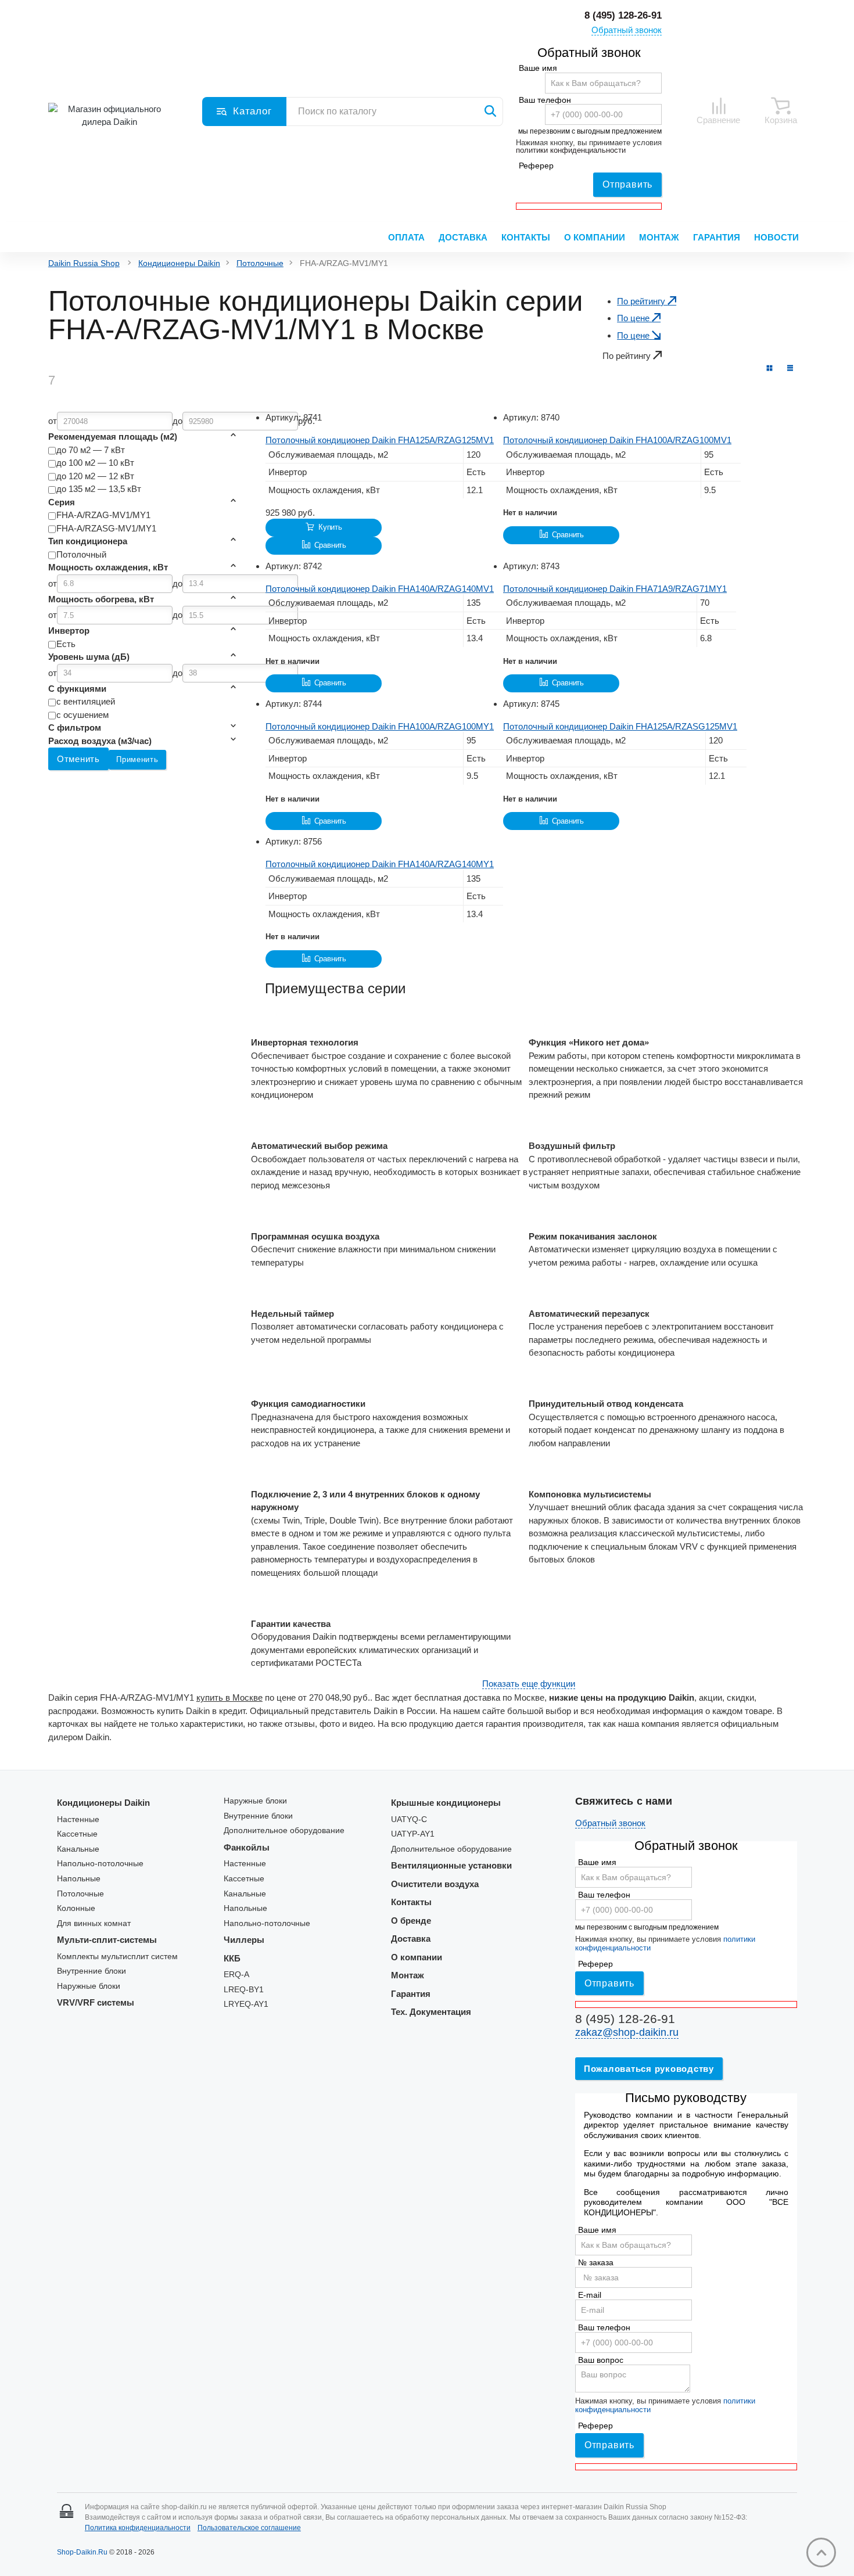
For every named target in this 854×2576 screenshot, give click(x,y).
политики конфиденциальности (571, 150)
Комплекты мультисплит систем (117, 1957)
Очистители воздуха (435, 1884)
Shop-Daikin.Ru (82, 2552)
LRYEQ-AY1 (246, 2004)
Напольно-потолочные (100, 1864)
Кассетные (77, 1834)
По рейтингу (642, 301)
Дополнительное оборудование (284, 1830)
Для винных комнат (94, 1923)
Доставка (463, 237)
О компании (595, 237)
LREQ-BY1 (244, 1990)
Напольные (79, 1879)
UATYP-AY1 (413, 1834)
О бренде (411, 1921)
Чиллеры (244, 1940)
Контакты (526, 237)
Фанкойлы (247, 1847)
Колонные (76, 1908)
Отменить (78, 759)
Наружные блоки (89, 1986)
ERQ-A (236, 1975)
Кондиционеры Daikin (179, 263)
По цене (634, 318)
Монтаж (659, 237)
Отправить (627, 184)
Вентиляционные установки (451, 1865)
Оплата (406, 237)
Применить (137, 759)
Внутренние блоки (92, 1971)
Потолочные (260, 263)
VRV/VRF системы (96, 2002)
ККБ (232, 1958)
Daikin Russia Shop (84, 263)
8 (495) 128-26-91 (623, 15)
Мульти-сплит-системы (107, 1940)
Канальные (78, 1849)
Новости (776, 237)
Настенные (78, 1819)
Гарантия (717, 237)
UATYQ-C (409, 1819)
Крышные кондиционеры (446, 1803)
